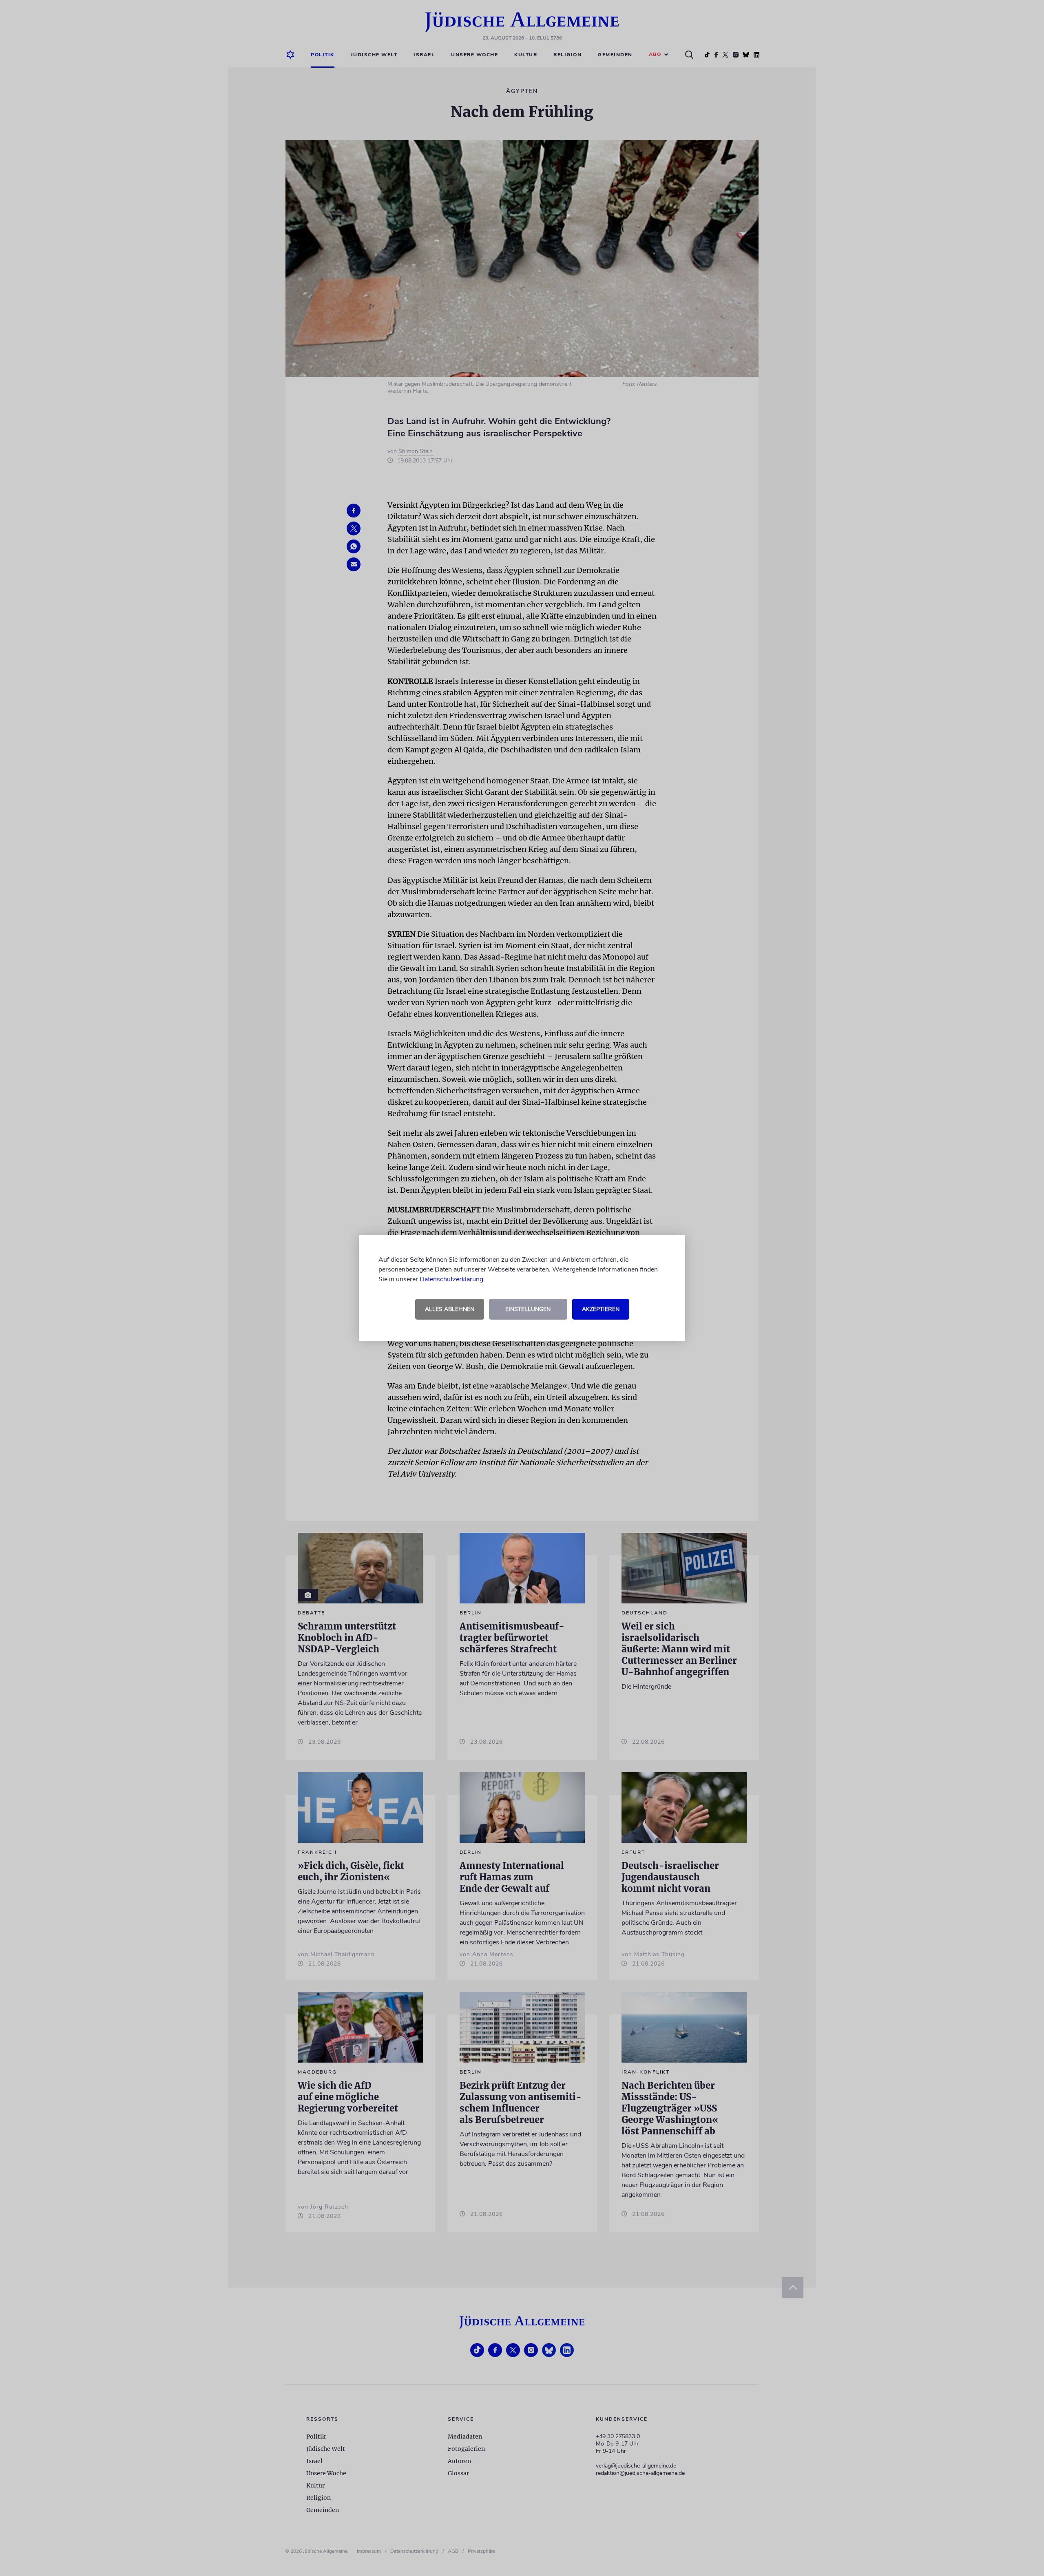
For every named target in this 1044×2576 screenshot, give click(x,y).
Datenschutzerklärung (451, 1279)
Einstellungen (528, 1309)
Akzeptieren (601, 1309)
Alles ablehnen (450, 1309)
